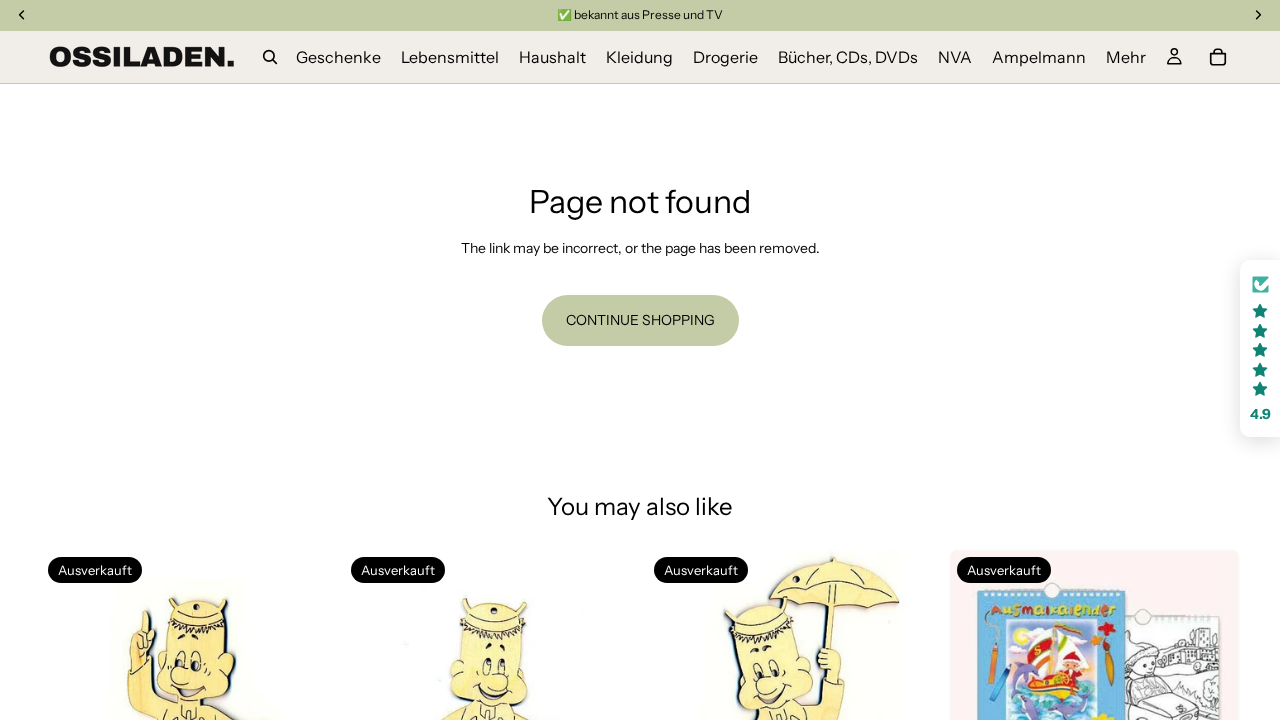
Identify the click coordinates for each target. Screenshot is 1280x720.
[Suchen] (270, 57)
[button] (1260, 348)
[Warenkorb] (1218, 57)
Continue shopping (640, 320)
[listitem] (1126, 57)
